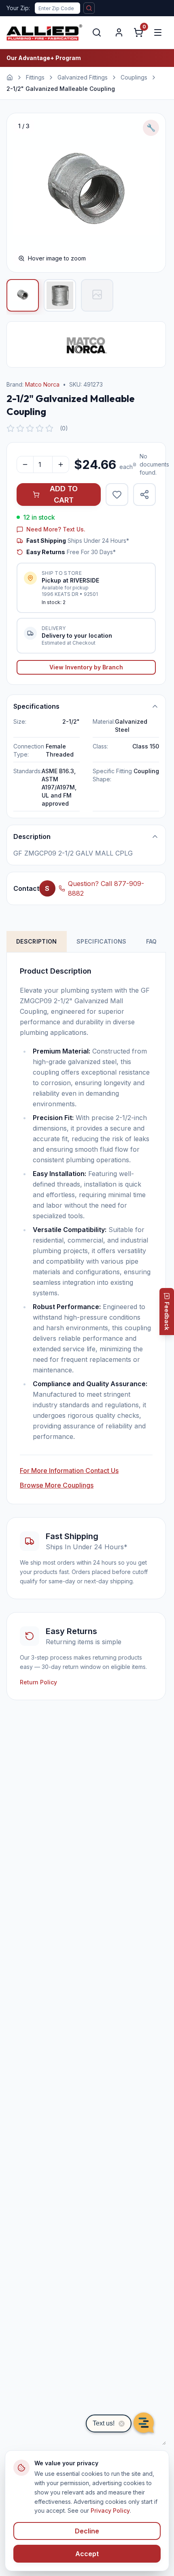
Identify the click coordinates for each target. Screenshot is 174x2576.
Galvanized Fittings (83, 77)
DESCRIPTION (37, 941)
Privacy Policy (110, 2510)
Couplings (134, 77)
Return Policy (38, 1682)
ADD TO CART (64, 494)
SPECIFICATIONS (102, 941)
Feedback (167, 1316)
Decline (87, 2531)
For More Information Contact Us (69, 1471)
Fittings (35, 77)
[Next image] (151, 193)
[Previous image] (21, 193)
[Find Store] (89, 8)
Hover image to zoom (57, 258)
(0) (64, 428)
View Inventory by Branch (86, 667)
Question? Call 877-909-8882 (106, 888)
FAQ (152, 941)
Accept (87, 2554)
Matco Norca (42, 384)
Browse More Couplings (57, 1485)
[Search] (97, 32)
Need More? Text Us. (56, 529)
